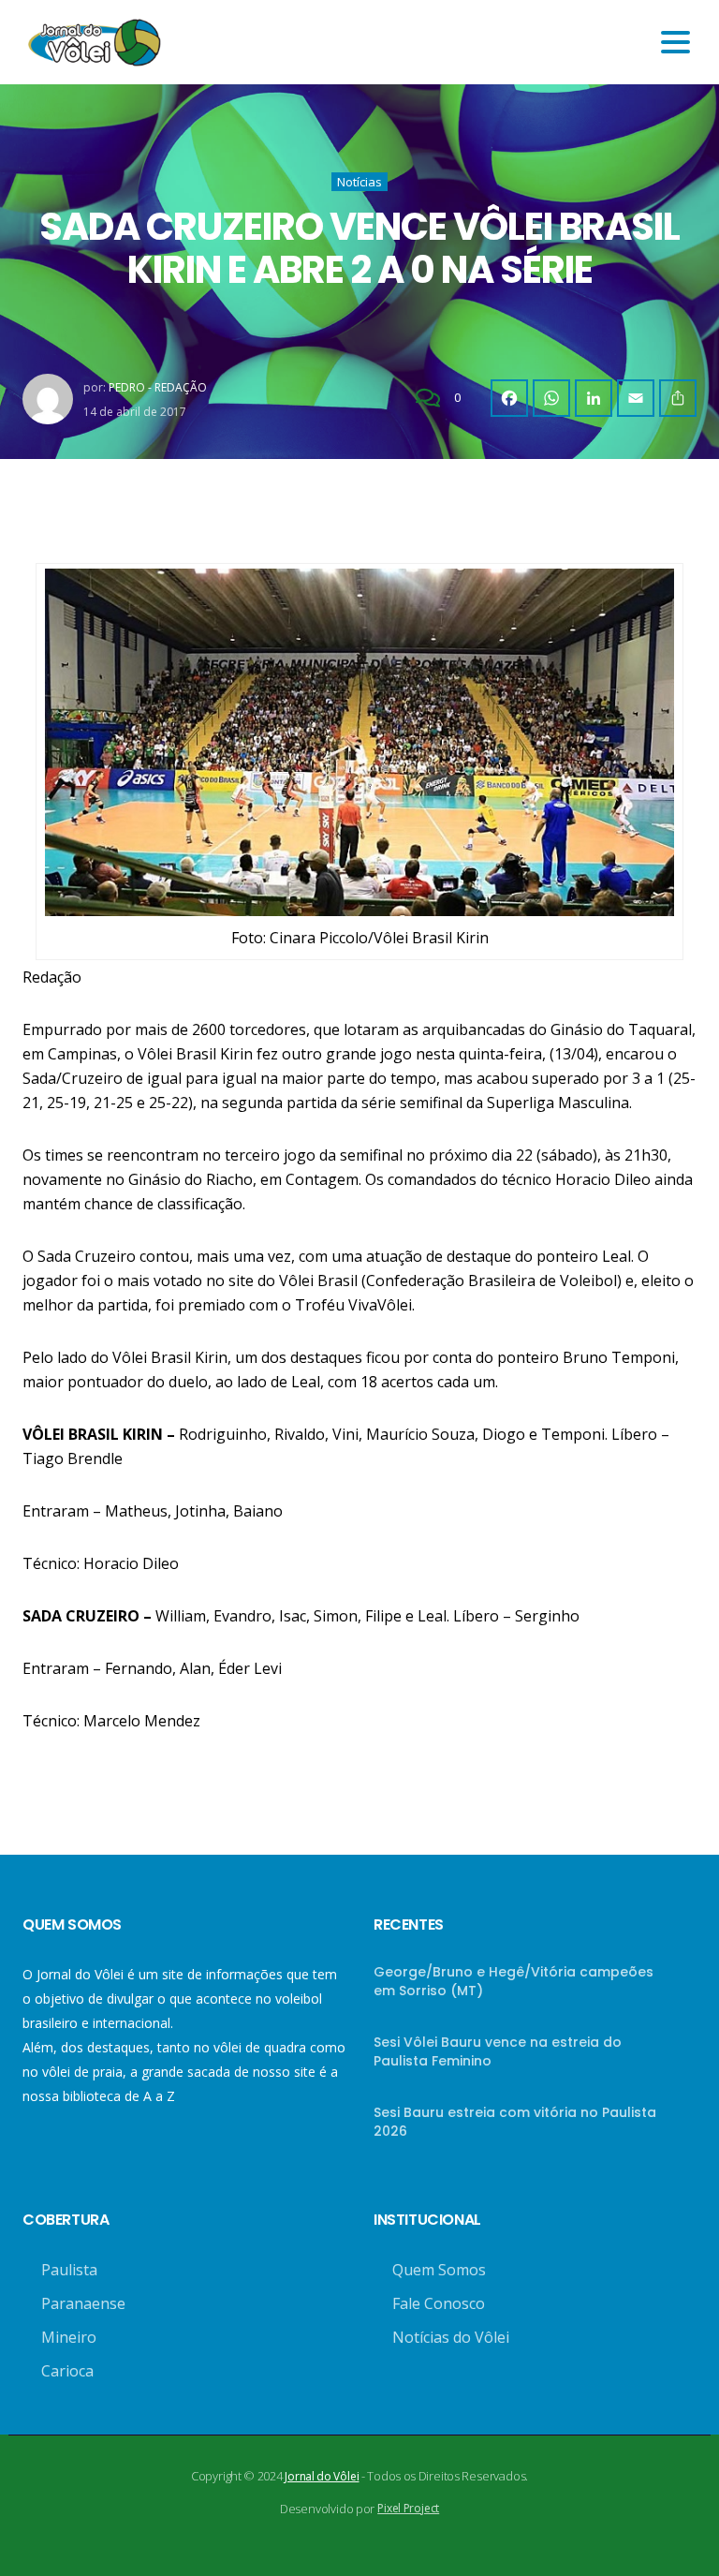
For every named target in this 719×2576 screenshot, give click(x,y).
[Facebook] (509, 398)
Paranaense (83, 2303)
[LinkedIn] (594, 398)
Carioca (67, 2371)
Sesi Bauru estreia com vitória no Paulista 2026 (515, 2122)
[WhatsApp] (551, 398)
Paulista (69, 2270)
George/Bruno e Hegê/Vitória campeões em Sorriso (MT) (514, 1981)
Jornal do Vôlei (322, 2476)
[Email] (636, 398)
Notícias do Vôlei (451, 2337)
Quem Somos (439, 2270)
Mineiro (69, 2337)
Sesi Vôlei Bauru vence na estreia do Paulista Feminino (498, 2051)
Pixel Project (408, 2508)
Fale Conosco (439, 2303)
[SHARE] (678, 398)
